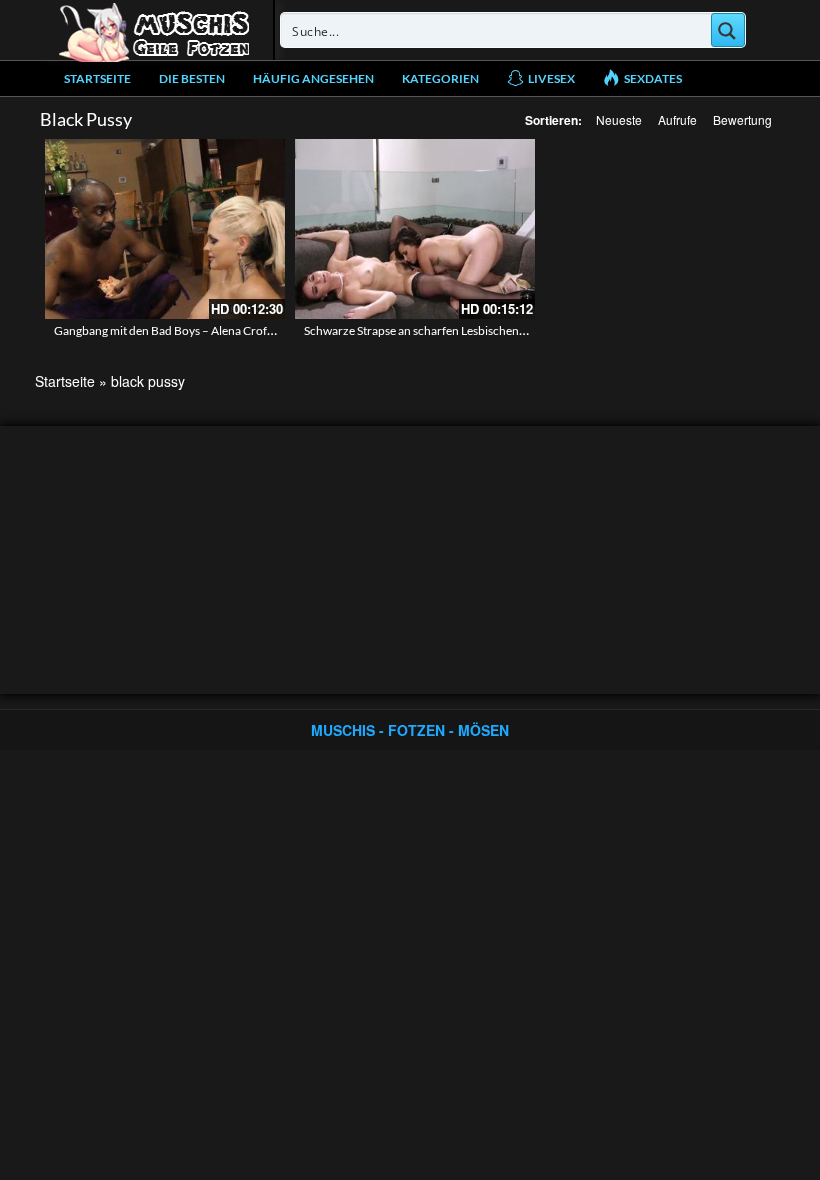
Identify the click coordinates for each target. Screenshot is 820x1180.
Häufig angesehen (313, 78)
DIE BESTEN (192, 78)
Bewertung (742, 119)
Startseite (97, 78)
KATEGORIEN (440, 78)
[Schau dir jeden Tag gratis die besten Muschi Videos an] (154, 30)
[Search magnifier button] (728, 30)
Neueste (619, 119)
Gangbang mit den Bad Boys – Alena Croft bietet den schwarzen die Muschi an (256, 330)
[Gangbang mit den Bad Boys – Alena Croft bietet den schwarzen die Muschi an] (165, 229)
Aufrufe (677, 119)
